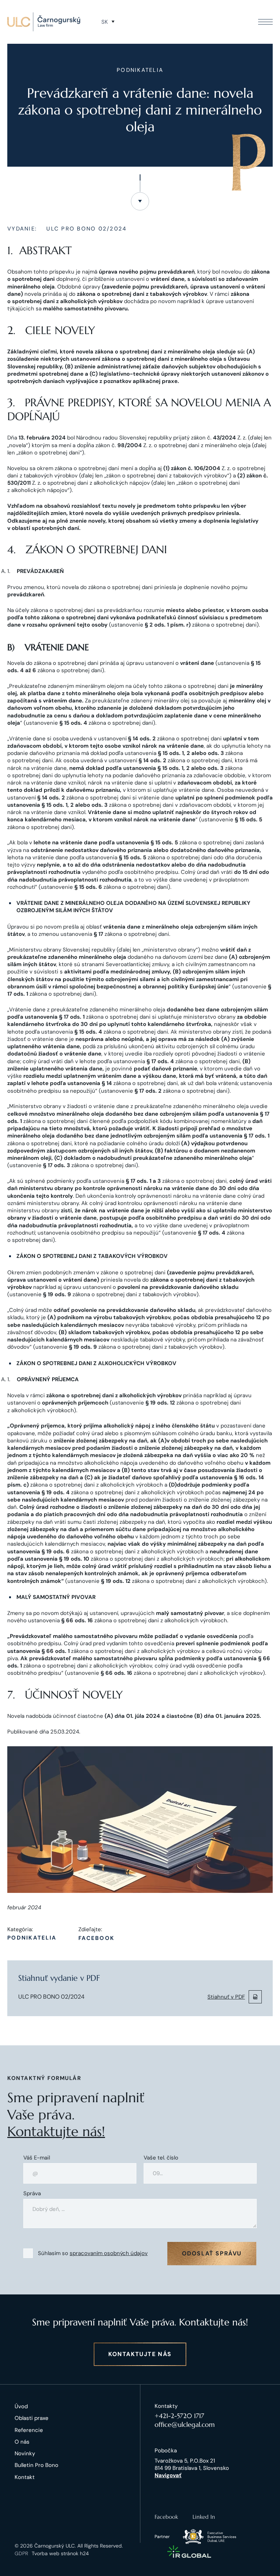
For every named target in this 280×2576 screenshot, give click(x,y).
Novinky (25, 2453)
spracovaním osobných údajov (109, 2253)
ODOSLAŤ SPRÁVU (212, 2253)
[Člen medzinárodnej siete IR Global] (189, 2552)
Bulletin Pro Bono (36, 2465)
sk (105, 22)
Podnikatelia (32, 1938)
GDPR (21, 2553)
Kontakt (25, 2477)
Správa (32, 2194)
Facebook (96, 1938)
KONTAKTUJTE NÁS (140, 2354)
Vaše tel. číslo (161, 2158)
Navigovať (168, 2475)
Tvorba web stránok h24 (60, 2553)
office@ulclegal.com (185, 2424)
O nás (22, 2442)
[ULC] (44, 22)
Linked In (204, 2517)
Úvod (21, 2406)
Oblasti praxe (32, 2418)
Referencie (29, 2430)
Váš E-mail (37, 2158)
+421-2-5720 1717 (179, 2416)
